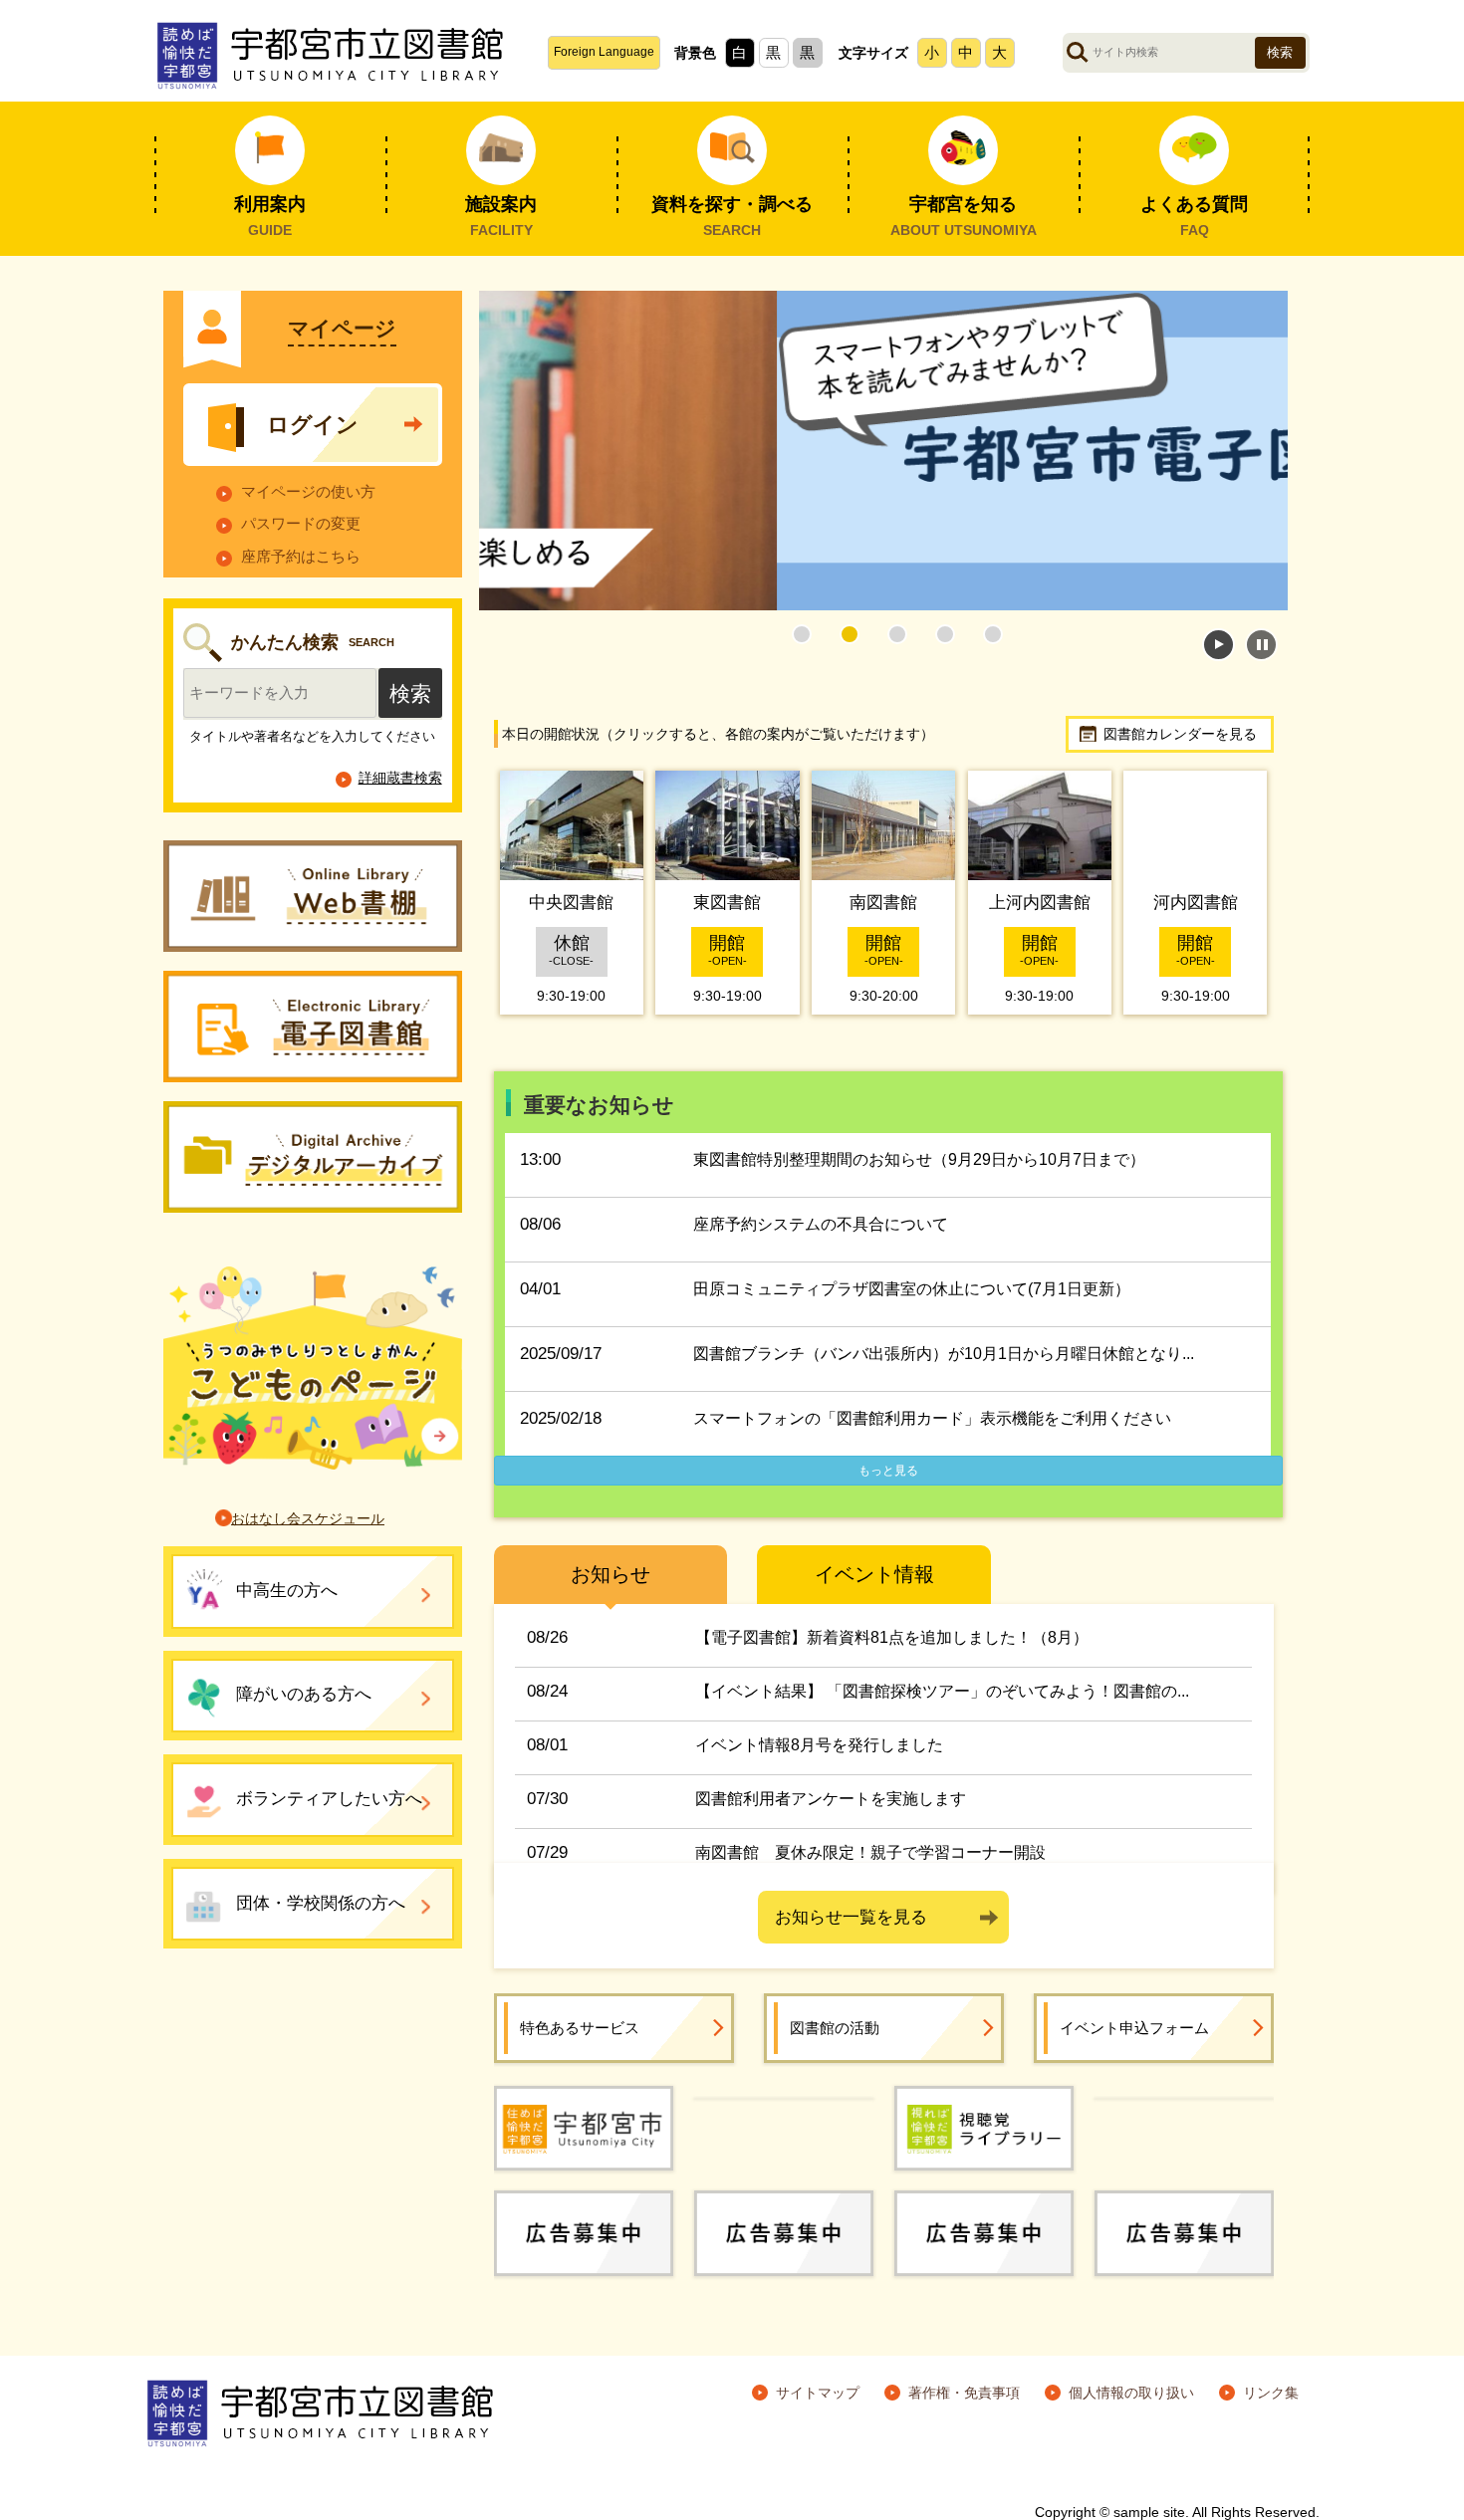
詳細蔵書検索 (400, 778)
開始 (1219, 645)
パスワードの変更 (301, 523)
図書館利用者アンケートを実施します (831, 1799)
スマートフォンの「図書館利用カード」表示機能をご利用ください (932, 1418)
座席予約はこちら (301, 556)
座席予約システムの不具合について (821, 1224)
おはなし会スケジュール (308, 1518)
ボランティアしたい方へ (329, 1799)
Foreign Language (604, 52)
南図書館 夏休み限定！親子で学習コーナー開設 (870, 1852)
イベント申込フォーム (1134, 2028)
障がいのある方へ (304, 1694)
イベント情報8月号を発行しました (819, 1745)
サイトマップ (818, 2393)
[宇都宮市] (584, 2127)
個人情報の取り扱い (1131, 2393)
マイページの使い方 (308, 491)
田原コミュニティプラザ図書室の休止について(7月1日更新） (912, 1289)
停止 (1261, 645)
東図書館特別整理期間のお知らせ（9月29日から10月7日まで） (919, 1159)
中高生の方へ (287, 1591)
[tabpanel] (884, 451)
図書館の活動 (835, 2028)
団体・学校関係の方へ (321, 1903)
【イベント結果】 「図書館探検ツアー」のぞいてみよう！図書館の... (942, 1691)
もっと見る (888, 1471)
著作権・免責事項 (964, 2393)
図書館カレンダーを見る (1180, 734)
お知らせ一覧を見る (851, 1917)
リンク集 (1271, 2393)
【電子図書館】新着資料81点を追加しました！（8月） (892, 1637)
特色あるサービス (580, 2028)
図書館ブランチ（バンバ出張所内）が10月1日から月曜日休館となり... (944, 1354)
